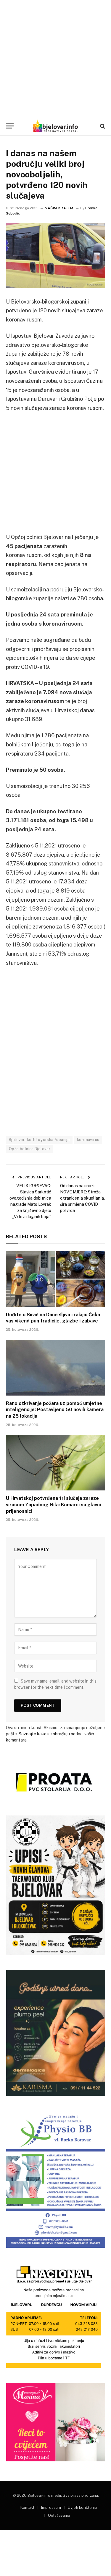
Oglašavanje (59, 2515)
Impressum (51, 2507)
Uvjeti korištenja (82, 2507)
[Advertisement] (55, 58)
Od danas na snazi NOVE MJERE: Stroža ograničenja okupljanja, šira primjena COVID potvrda (82, 1198)
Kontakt (27, 2507)
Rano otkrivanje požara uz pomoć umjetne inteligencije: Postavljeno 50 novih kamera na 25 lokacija (55, 1410)
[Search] (102, 126)
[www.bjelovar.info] (55, 126)
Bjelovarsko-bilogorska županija (39, 1140)
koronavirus (88, 1140)
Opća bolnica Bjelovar (30, 1149)
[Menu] (10, 126)
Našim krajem (59, 208)
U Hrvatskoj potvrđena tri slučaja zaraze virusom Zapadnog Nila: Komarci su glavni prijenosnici (53, 1505)
